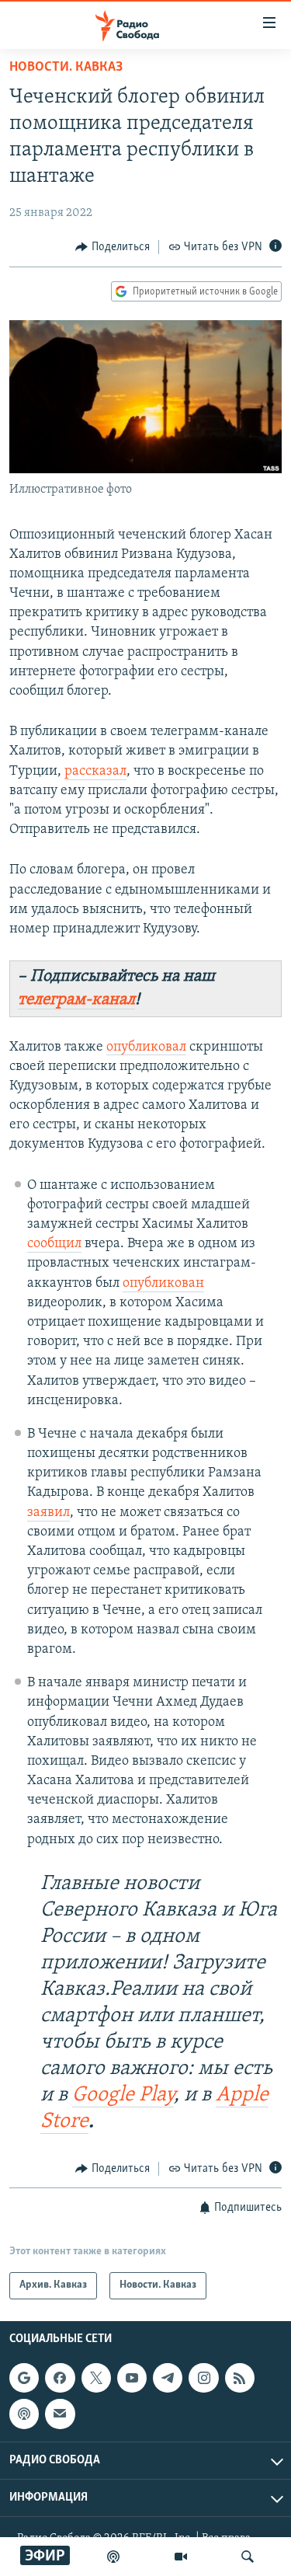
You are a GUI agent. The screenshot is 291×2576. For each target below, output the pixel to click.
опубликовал (146, 1047)
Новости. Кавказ (66, 68)
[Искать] (248, 2557)
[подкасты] (113, 2557)
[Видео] (181, 2557)
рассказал (95, 772)
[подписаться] (60, 2414)
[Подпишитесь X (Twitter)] (96, 2378)
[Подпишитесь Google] (24, 2378)
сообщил (54, 1244)
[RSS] (240, 2378)
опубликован (163, 1284)
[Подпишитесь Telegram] (168, 2378)
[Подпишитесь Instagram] (203, 2378)
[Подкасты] (24, 2414)
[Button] (113, 247)
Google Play (123, 2095)
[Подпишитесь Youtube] (132, 2378)
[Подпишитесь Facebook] (60, 2378)
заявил (48, 1513)
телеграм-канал (76, 1000)
